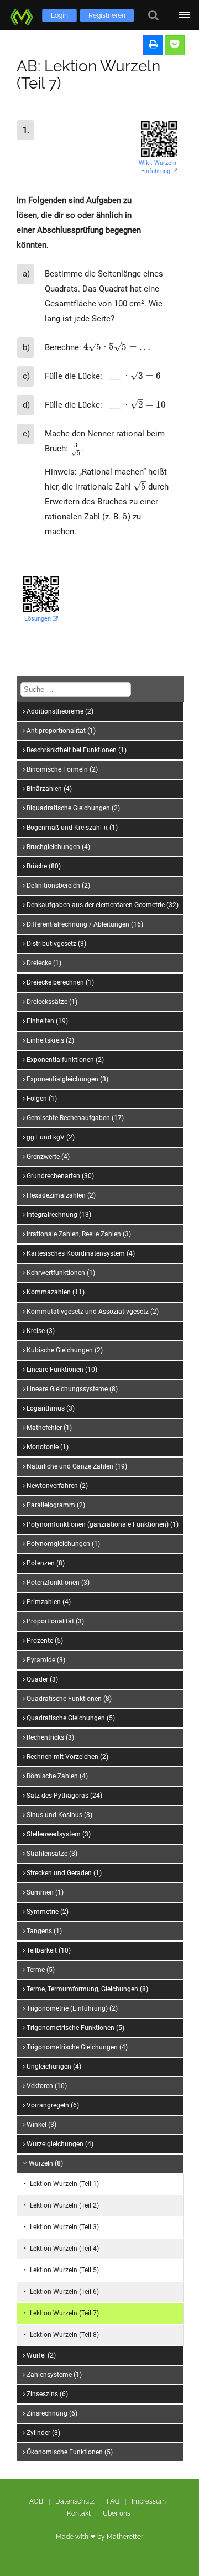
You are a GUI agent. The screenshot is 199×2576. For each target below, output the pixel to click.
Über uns (117, 2513)
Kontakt (79, 2513)
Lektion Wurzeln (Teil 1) (64, 2184)
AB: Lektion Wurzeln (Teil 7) (88, 75)
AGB (36, 2501)
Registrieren (107, 15)
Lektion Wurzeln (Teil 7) (64, 2313)
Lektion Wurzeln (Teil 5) (64, 2270)
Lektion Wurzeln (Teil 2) (64, 2205)
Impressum (149, 2501)
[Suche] (153, 15)
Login (59, 15)
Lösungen (38, 619)
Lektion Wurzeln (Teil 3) (64, 2227)
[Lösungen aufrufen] (175, 45)
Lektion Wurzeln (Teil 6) (64, 2292)
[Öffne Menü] (184, 15)
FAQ (113, 2501)
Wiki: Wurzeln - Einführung (159, 167)
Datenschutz (75, 2501)
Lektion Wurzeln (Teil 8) (64, 2335)
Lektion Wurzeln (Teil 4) (64, 2249)
